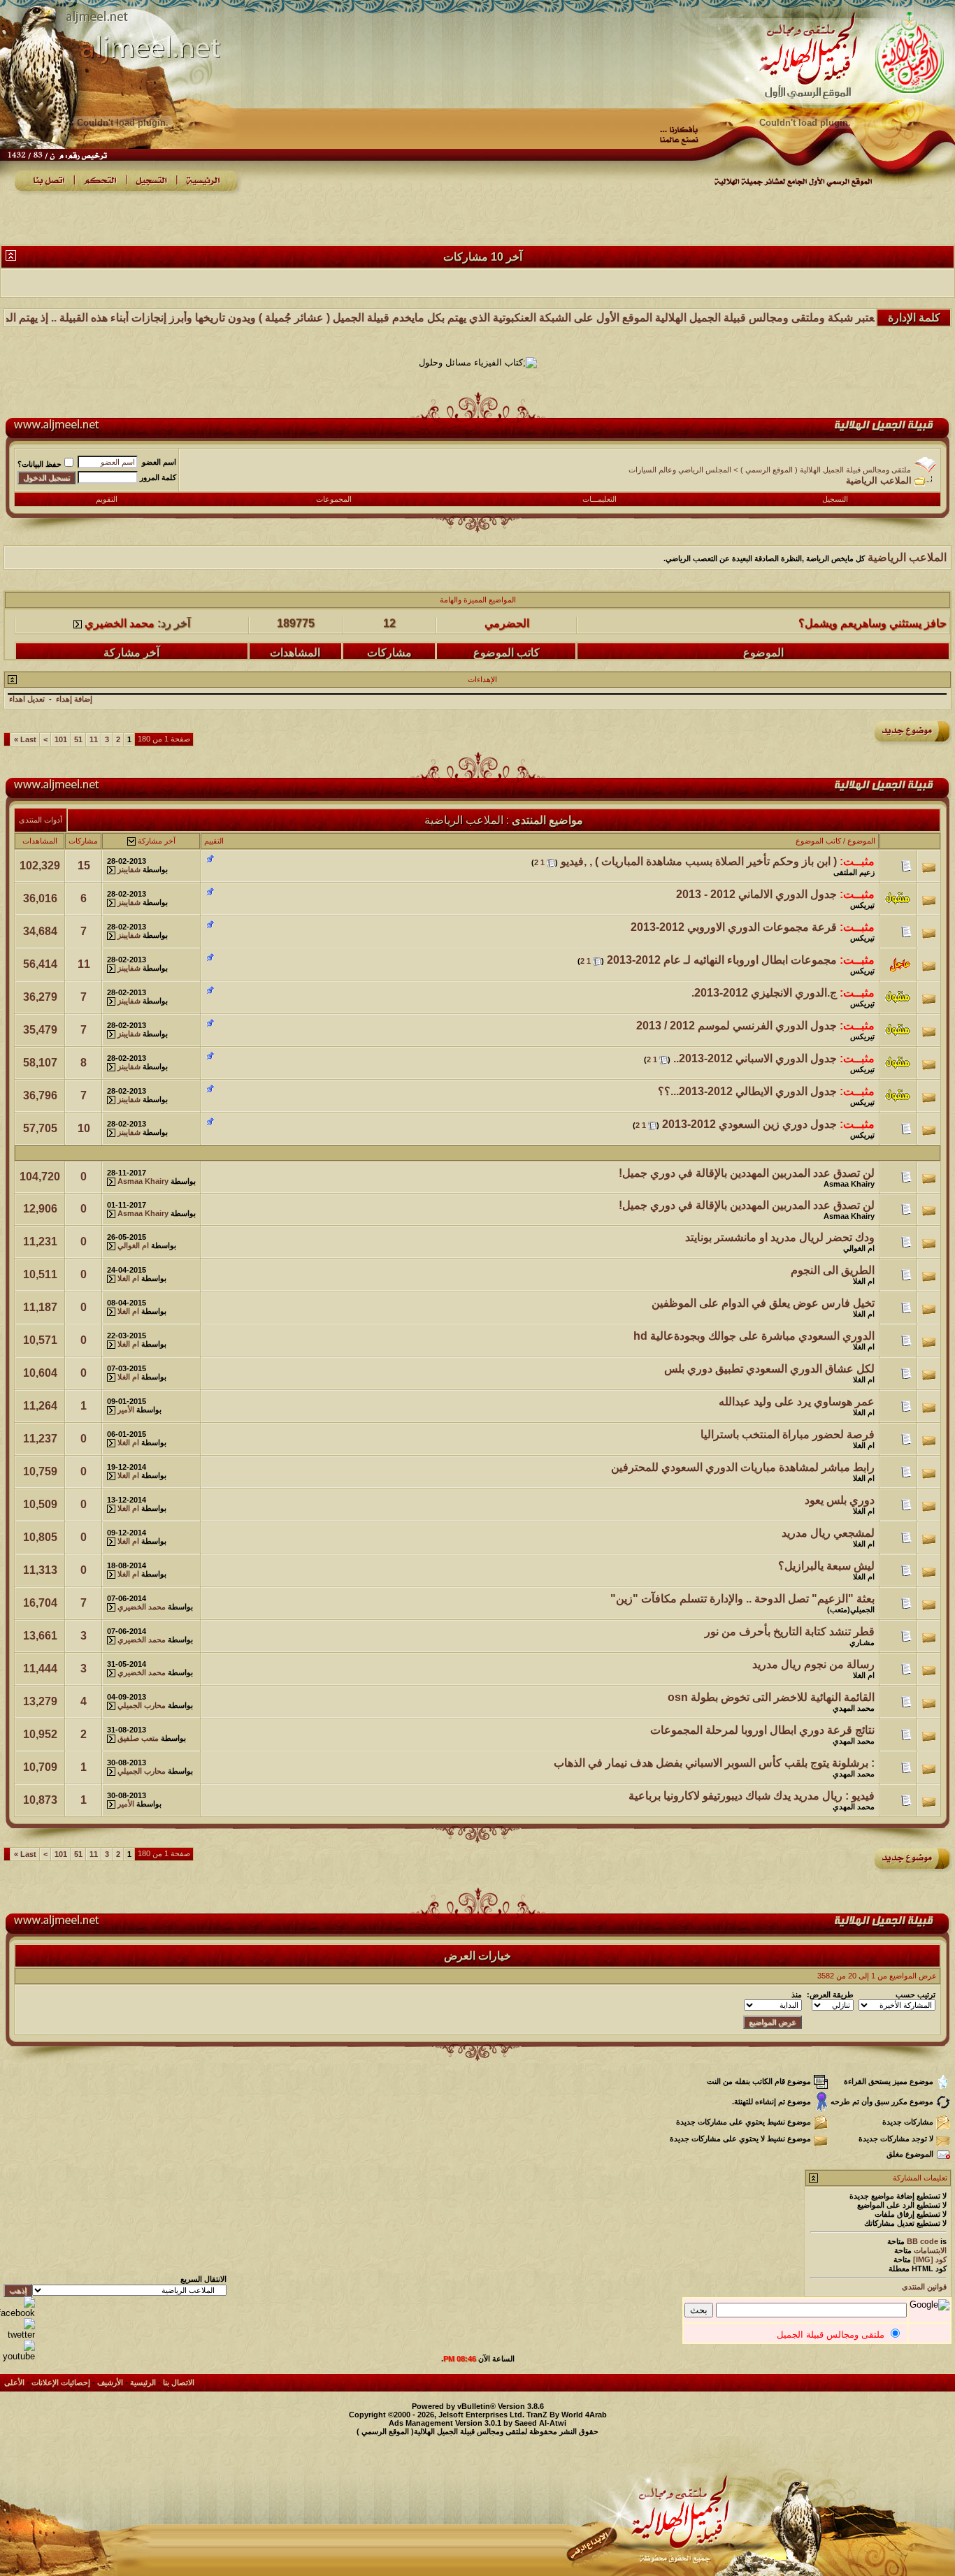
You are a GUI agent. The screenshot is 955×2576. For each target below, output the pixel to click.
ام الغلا (864, 1281)
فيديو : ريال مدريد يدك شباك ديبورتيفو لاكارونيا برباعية (752, 1796)
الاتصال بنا (179, 2382)
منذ (797, 1995)
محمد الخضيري (120, 650)
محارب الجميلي (142, 1705)
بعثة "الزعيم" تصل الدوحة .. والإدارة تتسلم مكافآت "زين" (742, 1599)
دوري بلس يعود (840, 1500)
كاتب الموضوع (818, 841)
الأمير (126, 1410)
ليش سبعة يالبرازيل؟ (826, 1566)
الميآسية (507, 650)
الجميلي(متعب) (851, 1609)
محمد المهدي (854, 1708)
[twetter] (17, 2335)
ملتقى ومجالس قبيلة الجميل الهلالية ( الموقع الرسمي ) (826, 470)
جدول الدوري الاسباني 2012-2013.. (755, 1058)
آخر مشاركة (157, 841)
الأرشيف (110, 2382)
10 (84, 1128)
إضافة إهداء (74, 699)
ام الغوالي (859, 1248)
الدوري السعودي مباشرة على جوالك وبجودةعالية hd (754, 1336)
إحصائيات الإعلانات (61, 2382)
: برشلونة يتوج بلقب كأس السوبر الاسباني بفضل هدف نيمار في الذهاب (714, 1763)
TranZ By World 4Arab (567, 2415)
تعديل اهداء (27, 699)
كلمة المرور (158, 477)
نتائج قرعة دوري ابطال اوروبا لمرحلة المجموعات (762, 1730)
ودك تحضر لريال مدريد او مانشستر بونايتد (780, 1237)
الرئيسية (143, 2382)
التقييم (214, 841)
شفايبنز (129, 869)
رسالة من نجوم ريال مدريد (813, 1664)
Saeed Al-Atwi (540, 2423)
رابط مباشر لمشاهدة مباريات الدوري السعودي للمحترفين (743, 1467)
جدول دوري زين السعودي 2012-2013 (749, 1124)
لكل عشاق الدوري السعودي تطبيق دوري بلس (769, 1369)
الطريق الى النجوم (833, 1270)
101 (61, 739)
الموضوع (861, 841)
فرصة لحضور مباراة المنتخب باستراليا (788, 1434)
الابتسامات (930, 2250)
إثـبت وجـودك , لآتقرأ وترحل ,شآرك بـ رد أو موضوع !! (826, 650)
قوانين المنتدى (924, 2287)
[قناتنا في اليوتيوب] (17, 2356)
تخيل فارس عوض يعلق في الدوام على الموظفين (763, 1303)
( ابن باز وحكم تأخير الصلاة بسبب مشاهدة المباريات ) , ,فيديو (699, 861)
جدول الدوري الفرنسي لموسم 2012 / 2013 (737, 1026)
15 (84, 866)
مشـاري (862, 1642)
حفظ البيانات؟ (40, 464)
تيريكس (862, 905)
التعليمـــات (599, 499)
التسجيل (835, 499)
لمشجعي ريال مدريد (828, 1533)
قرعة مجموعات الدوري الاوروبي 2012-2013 (734, 927)
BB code (922, 2241)
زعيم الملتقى (854, 872)
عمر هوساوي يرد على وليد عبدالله (797, 1402)
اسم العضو (159, 462)
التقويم (107, 499)
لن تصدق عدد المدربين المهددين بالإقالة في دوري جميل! (747, 1173)
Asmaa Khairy (849, 1184)
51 (78, 739)
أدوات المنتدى (41, 820)
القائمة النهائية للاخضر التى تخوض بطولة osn (771, 1697)
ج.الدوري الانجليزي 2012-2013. (764, 993)
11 (94, 739)
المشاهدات (40, 841)
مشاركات (83, 841)
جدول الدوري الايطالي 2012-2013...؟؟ (747, 1091)
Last (25, 739)
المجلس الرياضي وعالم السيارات (680, 470)
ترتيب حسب (915, 1995)
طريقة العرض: (830, 1995)
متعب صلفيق (138, 1738)
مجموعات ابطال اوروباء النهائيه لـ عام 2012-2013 (722, 960)
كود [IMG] (930, 2259)
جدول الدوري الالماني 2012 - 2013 (756, 894)
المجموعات (334, 499)
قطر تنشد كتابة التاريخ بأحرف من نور (790, 1631)
